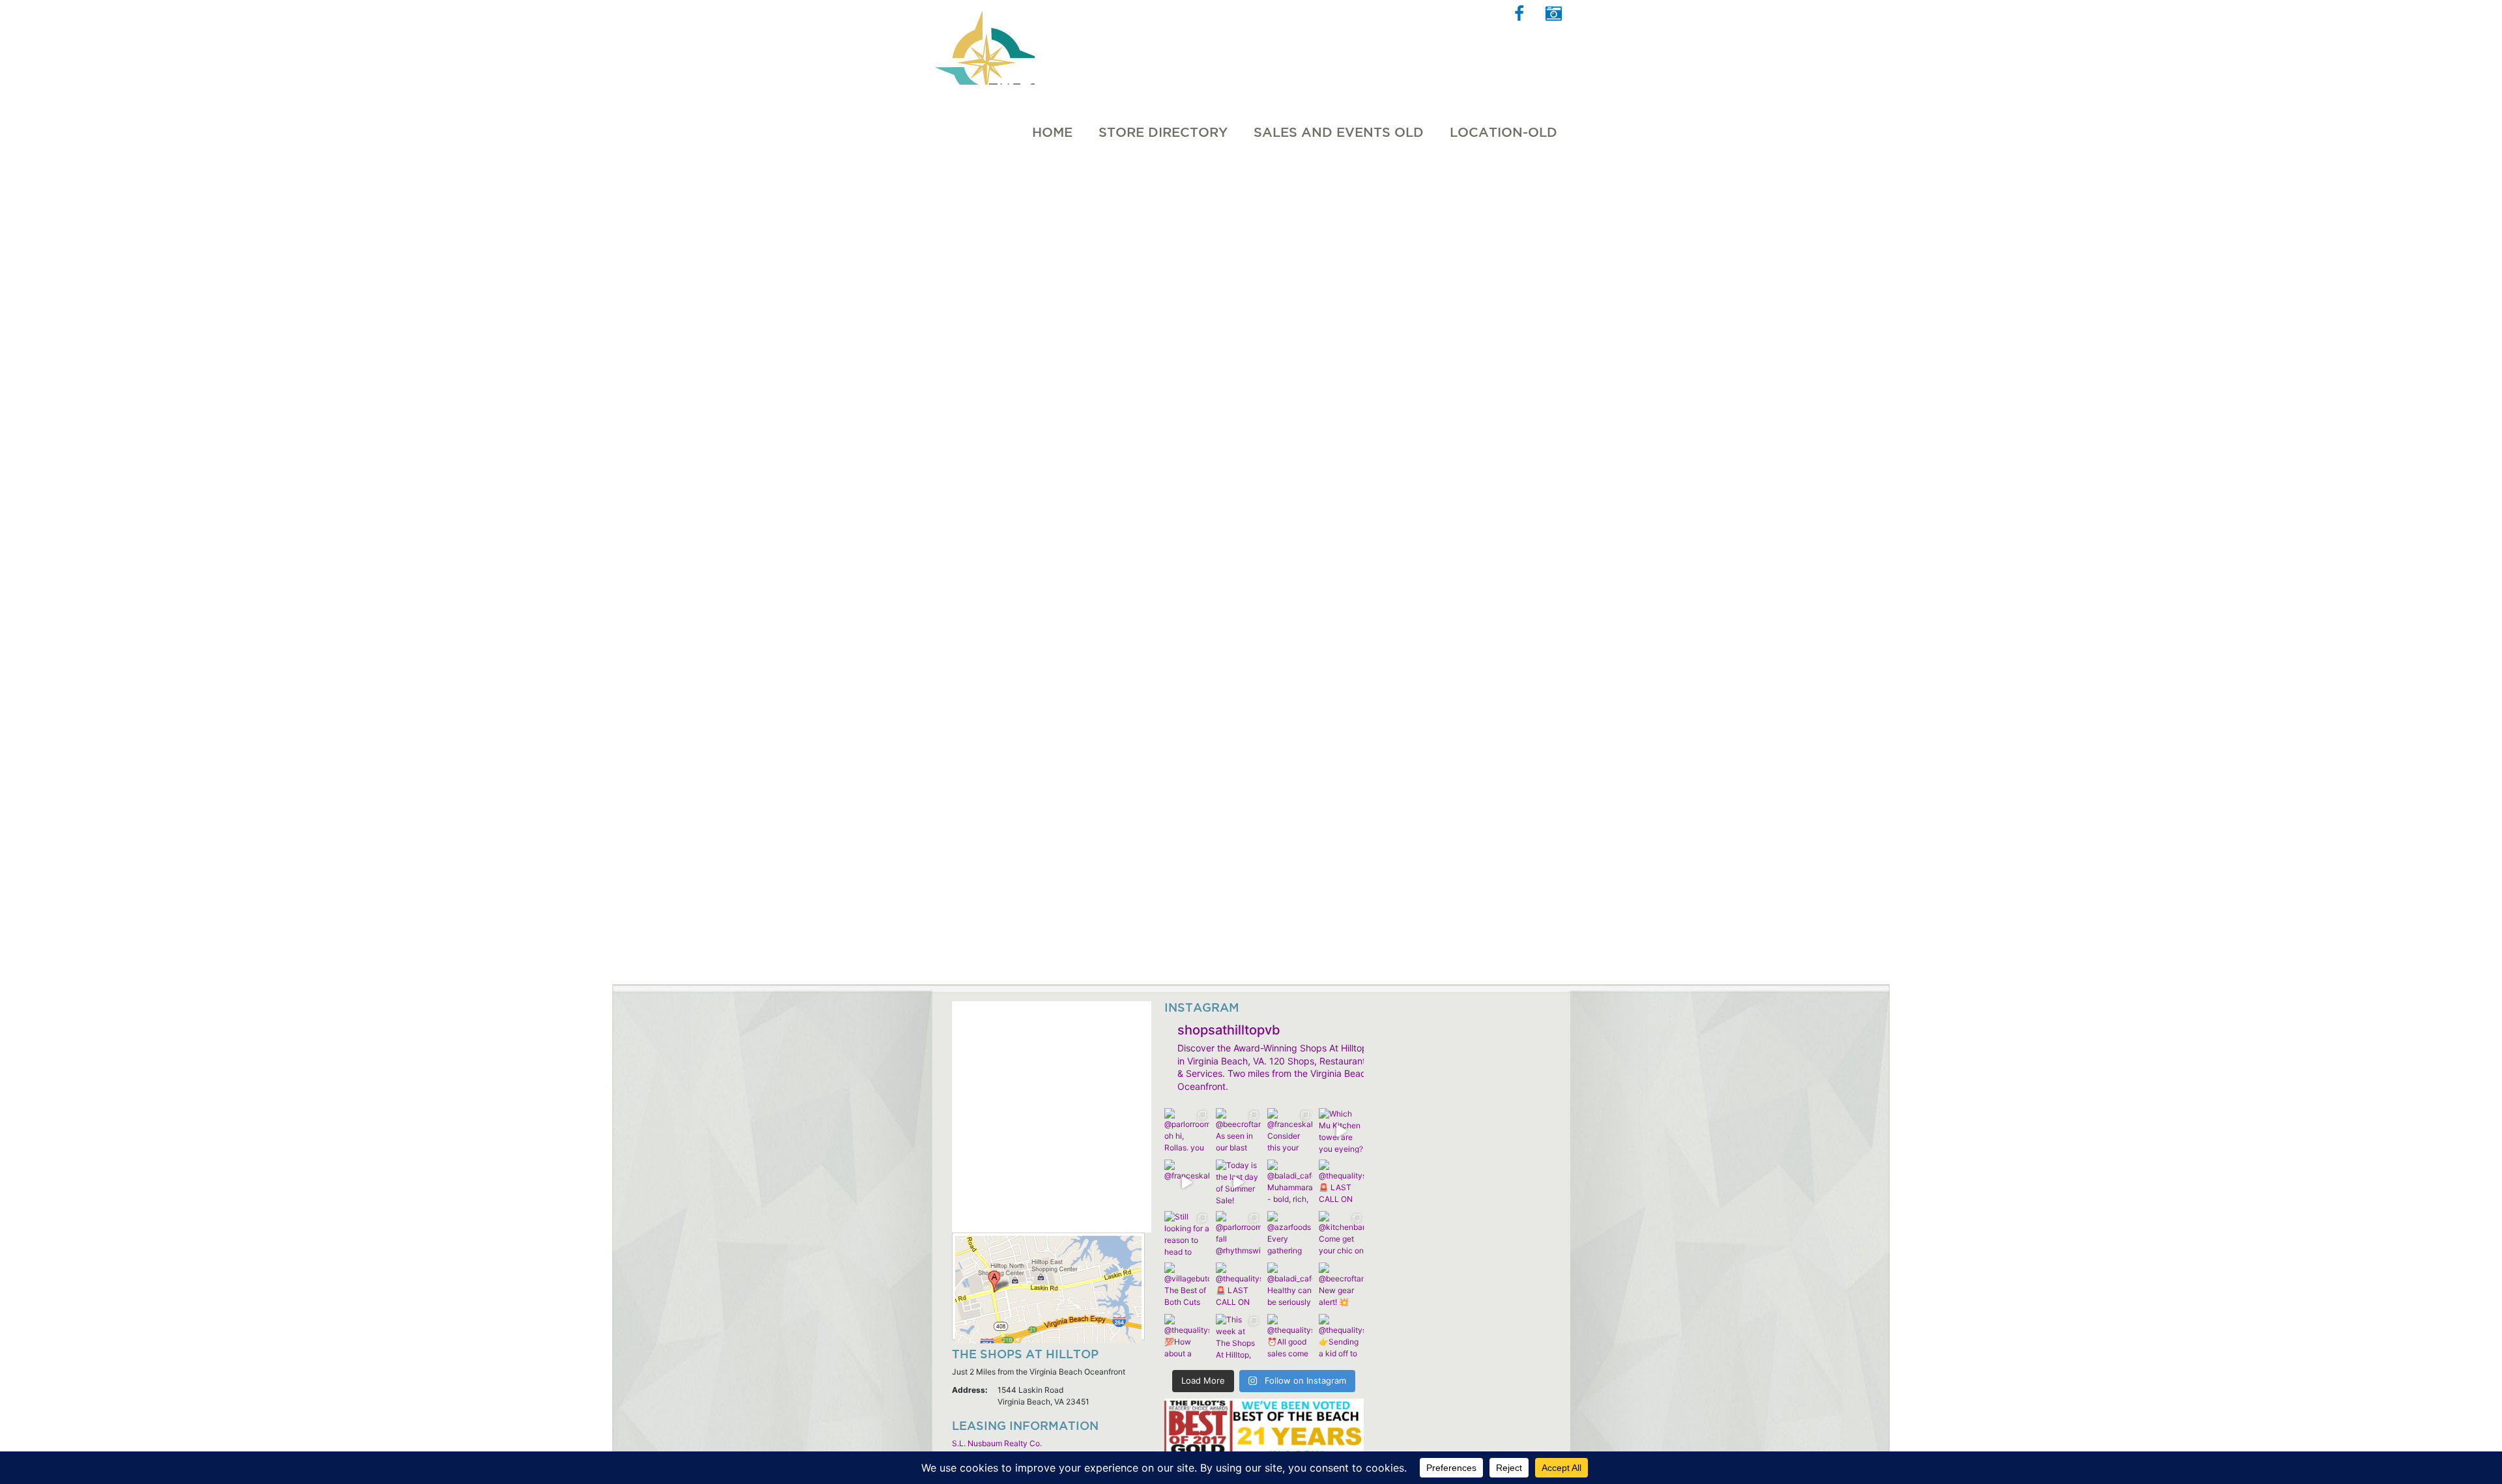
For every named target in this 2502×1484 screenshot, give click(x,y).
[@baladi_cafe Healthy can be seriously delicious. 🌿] (1290, 1285)
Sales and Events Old (1339, 132)
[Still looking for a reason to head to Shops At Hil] (1187, 1234)
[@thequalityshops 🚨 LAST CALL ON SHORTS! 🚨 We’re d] (1341, 1182)
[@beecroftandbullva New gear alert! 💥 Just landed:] (1341, 1285)
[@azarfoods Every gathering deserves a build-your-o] (1290, 1234)
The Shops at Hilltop (983, 42)
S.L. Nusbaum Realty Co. (997, 1443)
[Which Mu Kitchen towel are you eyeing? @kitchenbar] (1341, 1131)
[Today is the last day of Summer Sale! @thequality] (1238, 1182)
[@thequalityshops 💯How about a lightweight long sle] (1187, 1336)
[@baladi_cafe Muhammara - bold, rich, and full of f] (1290, 1182)
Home (1052, 132)
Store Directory (1163, 132)
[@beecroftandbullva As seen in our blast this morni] (1238, 1131)
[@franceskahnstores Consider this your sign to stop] (1290, 1131)
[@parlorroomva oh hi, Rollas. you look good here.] (1187, 1131)
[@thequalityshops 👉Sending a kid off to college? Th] (1341, 1336)
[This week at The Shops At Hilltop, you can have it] (1238, 1336)
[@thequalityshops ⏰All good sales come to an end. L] (1290, 1336)
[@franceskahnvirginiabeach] (1187, 1182)
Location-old (1503, 132)
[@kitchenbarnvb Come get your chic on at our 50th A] (1341, 1234)
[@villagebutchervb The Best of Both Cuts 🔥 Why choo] (1187, 1285)
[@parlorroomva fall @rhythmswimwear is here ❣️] (1238, 1234)
